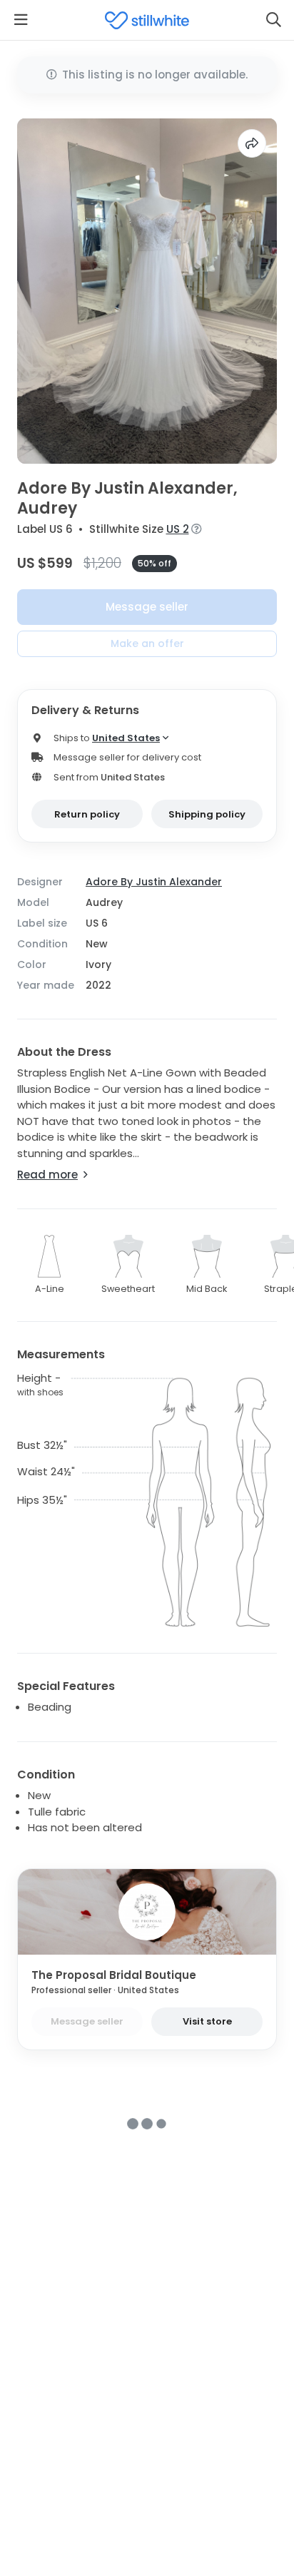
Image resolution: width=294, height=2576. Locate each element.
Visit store (207, 2021)
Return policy (87, 814)
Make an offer (147, 643)
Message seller (147, 607)
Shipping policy (207, 814)
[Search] (273, 20)
